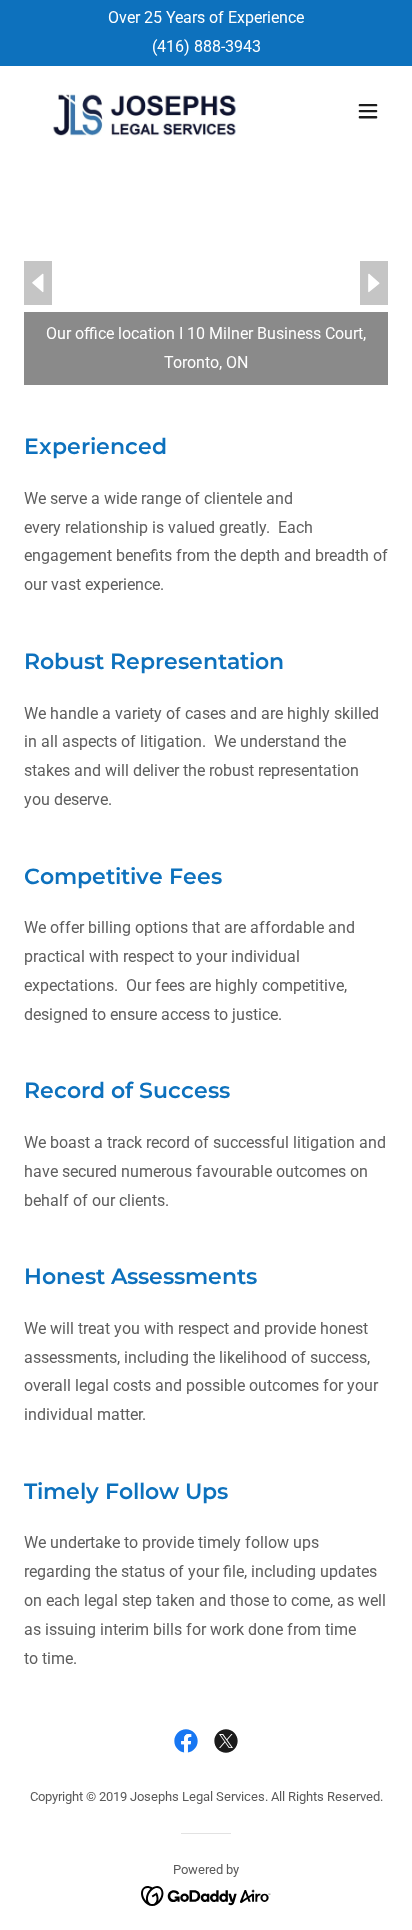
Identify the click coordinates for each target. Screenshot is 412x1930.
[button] (368, 111)
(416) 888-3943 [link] (206, 46)
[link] (144, 111)
